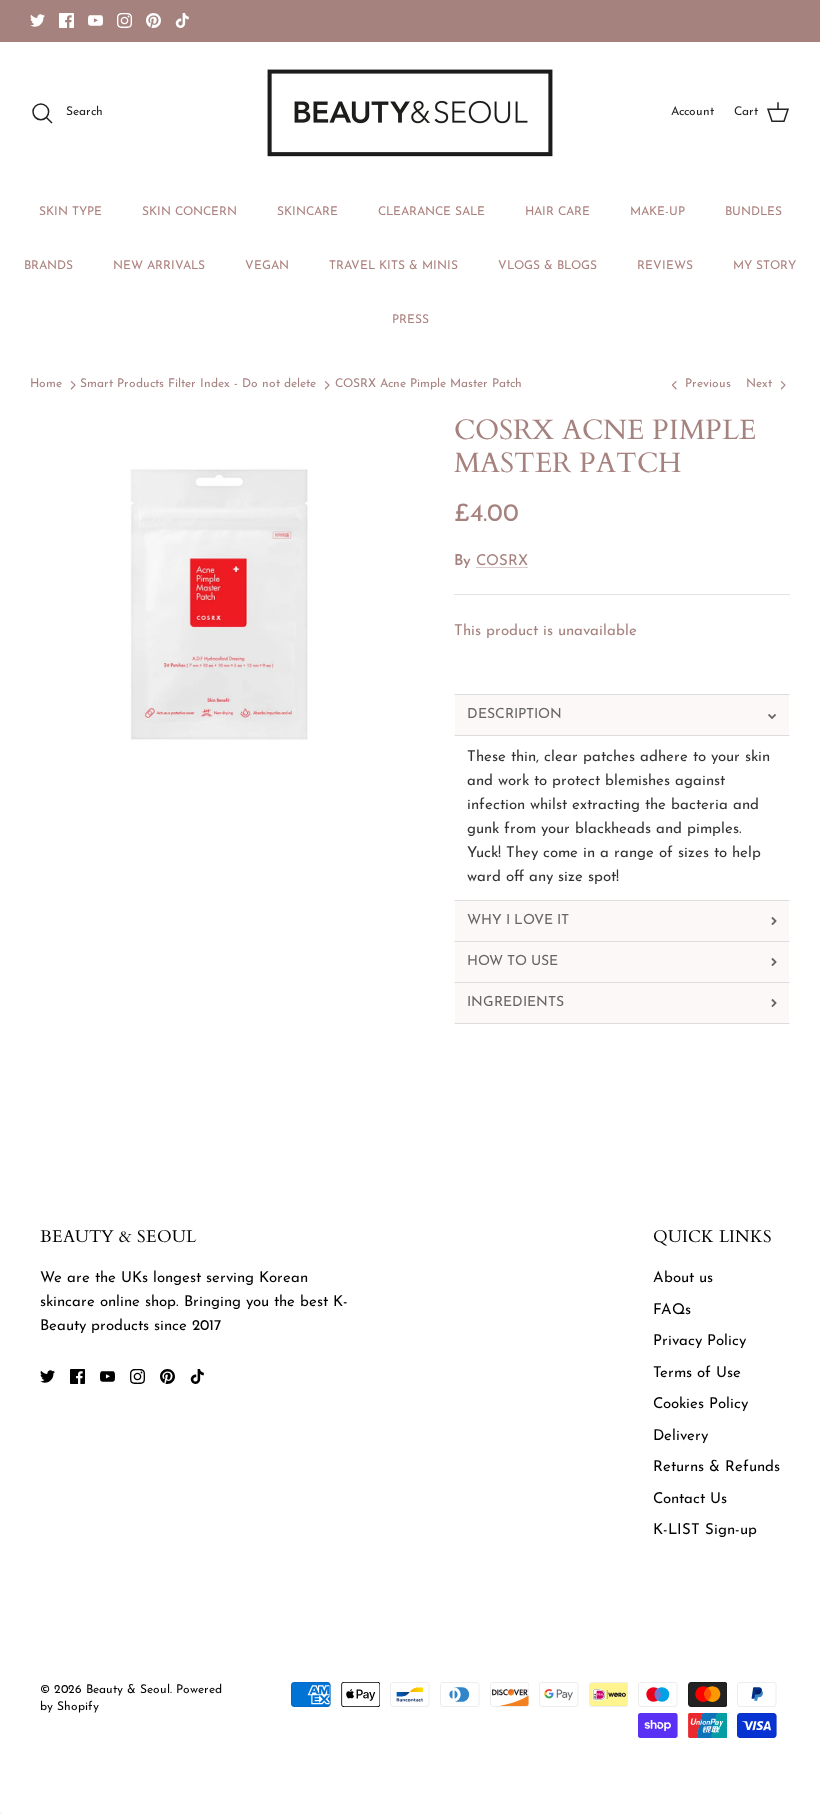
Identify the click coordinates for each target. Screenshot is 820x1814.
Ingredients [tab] (515, 1002)
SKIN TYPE (70, 212)
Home (46, 385)
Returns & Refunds (716, 1467)
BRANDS (48, 266)
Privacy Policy (699, 1341)
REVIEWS (665, 266)
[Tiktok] (182, 20)
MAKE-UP (657, 212)
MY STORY (764, 266)
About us (683, 1278)
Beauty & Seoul (128, 1690)
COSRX (502, 561)
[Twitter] (37, 20)
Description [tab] (514, 714)
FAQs (672, 1310)
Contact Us (690, 1499)
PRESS (410, 320)
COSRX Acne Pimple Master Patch (428, 385)
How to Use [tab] (512, 961)
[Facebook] (66, 20)
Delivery (680, 1436)
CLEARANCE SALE (431, 212)
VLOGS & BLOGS (547, 266)
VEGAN (267, 266)
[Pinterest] (153, 20)
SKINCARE (307, 212)
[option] (220, 604)
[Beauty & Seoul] (410, 113)
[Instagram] (124, 20)
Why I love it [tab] (518, 920)
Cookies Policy (700, 1404)
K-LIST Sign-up (705, 1530)
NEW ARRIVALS (159, 266)
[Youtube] (95, 20)
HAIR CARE (557, 212)
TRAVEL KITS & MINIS (393, 266)
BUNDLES (753, 212)
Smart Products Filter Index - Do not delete (198, 385)
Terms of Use (697, 1373)
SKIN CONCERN (189, 212)
